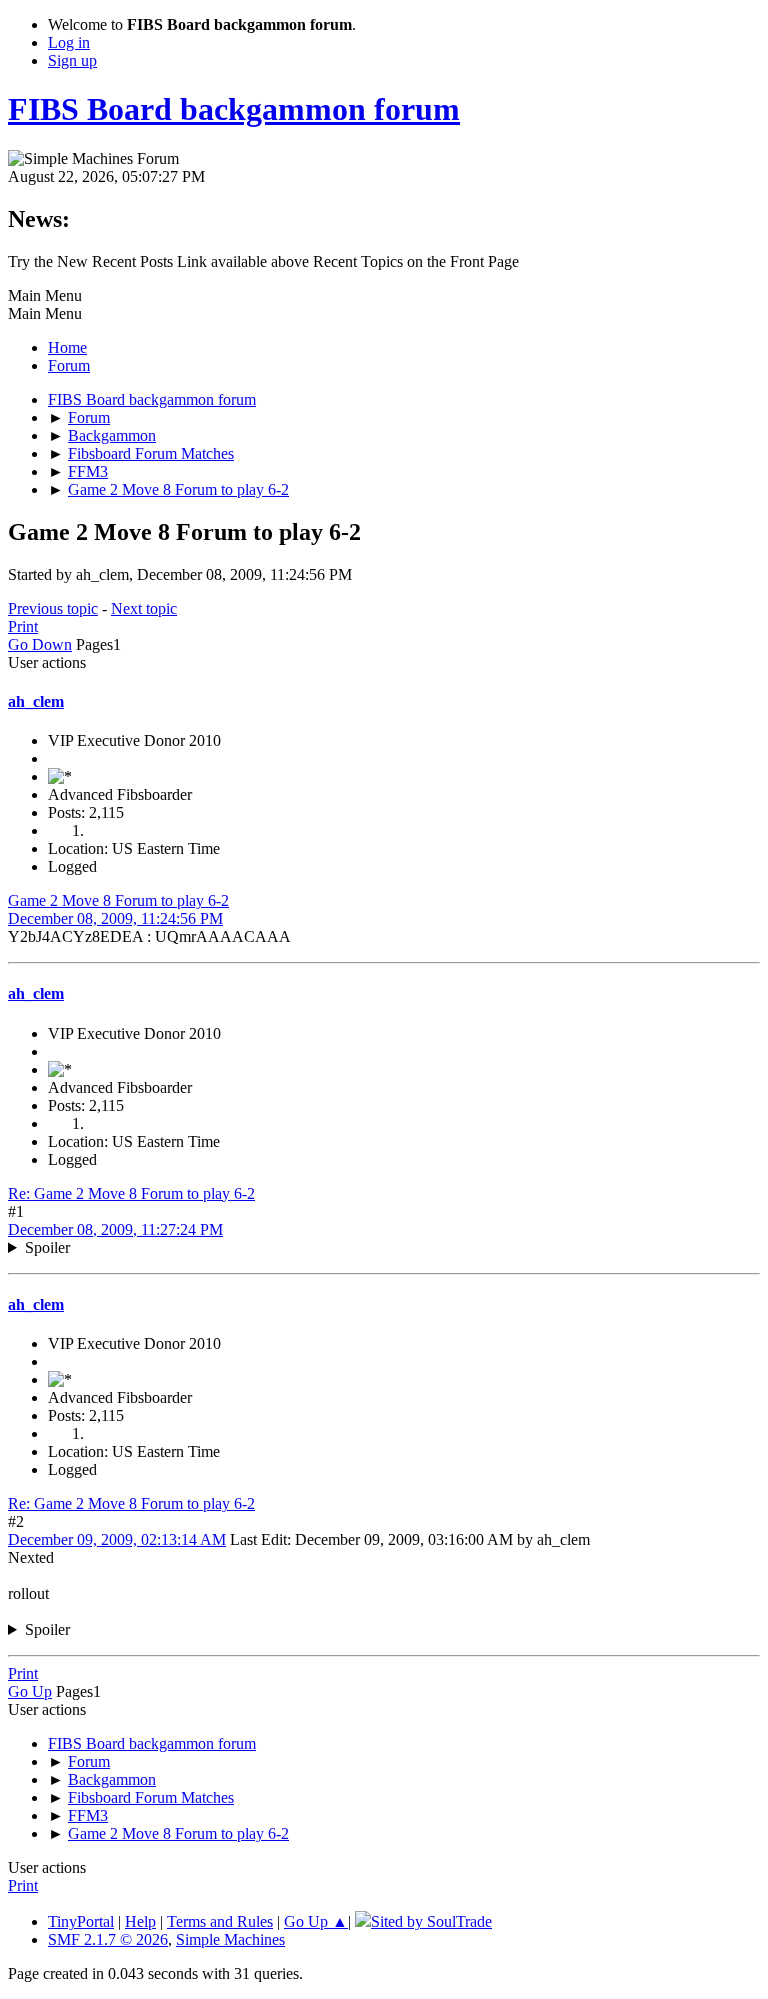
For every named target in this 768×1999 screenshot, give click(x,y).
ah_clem (36, 701)
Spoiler (47, 1247)
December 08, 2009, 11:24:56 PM (115, 918)
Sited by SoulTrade (431, 1921)
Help (140, 1921)
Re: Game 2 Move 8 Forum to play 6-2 (131, 1193)
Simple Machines (230, 1939)
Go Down (40, 644)
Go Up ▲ (316, 1921)
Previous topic (53, 608)
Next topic (144, 608)
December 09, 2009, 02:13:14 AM (117, 1539)
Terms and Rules (220, 1921)
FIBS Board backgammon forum (234, 109)
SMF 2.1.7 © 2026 (108, 1939)
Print (23, 626)
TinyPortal (81, 1921)
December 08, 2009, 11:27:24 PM (115, 1229)
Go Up (30, 1691)
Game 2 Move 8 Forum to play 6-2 (118, 900)
